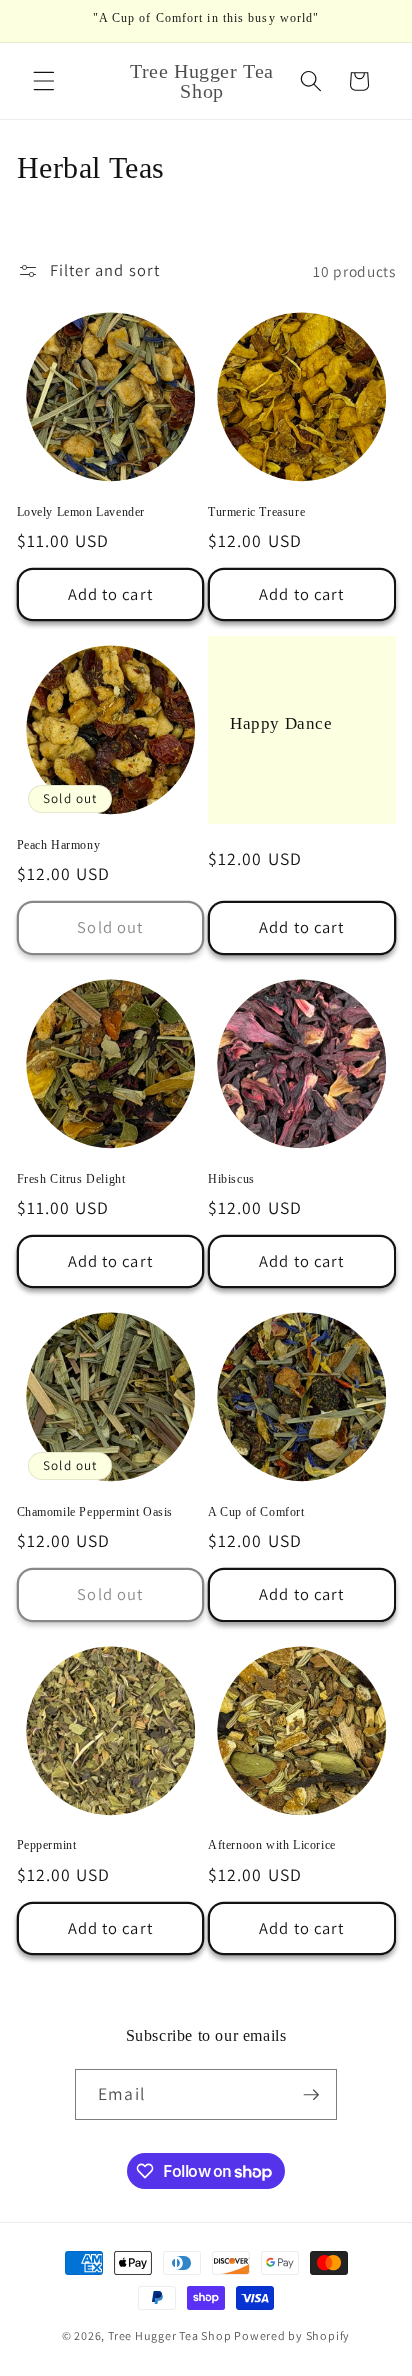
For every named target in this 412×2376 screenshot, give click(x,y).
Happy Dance (281, 723)
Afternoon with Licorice (272, 1845)
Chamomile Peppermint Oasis (95, 1512)
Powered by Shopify (292, 2335)
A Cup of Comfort (256, 1512)
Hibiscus (231, 1179)
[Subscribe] (311, 2095)
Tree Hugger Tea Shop (169, 2335)
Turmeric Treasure (256, 512)
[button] (44, 81)
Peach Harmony (59, 845)
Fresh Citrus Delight (71, 1179)
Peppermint (47, 1845)
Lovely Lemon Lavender (81, 512)
